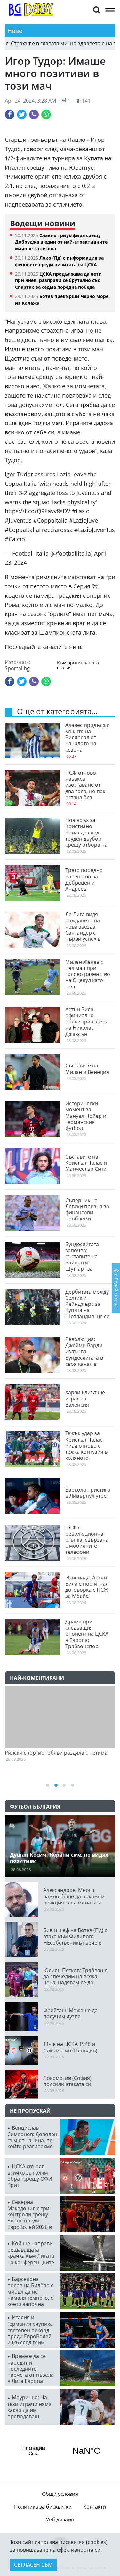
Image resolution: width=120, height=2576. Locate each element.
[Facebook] (10, 115)
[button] (97, 9)
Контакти (95, 2507)
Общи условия (60, 2494)
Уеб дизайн (60, 2520)
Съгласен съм (33, 2565)
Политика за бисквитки (43, 2507)
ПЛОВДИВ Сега (60, 2451)
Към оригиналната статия (78, 665)
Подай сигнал (116, 1292)
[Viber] (34, 115)
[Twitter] (22, 115)
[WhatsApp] (46, 115)
